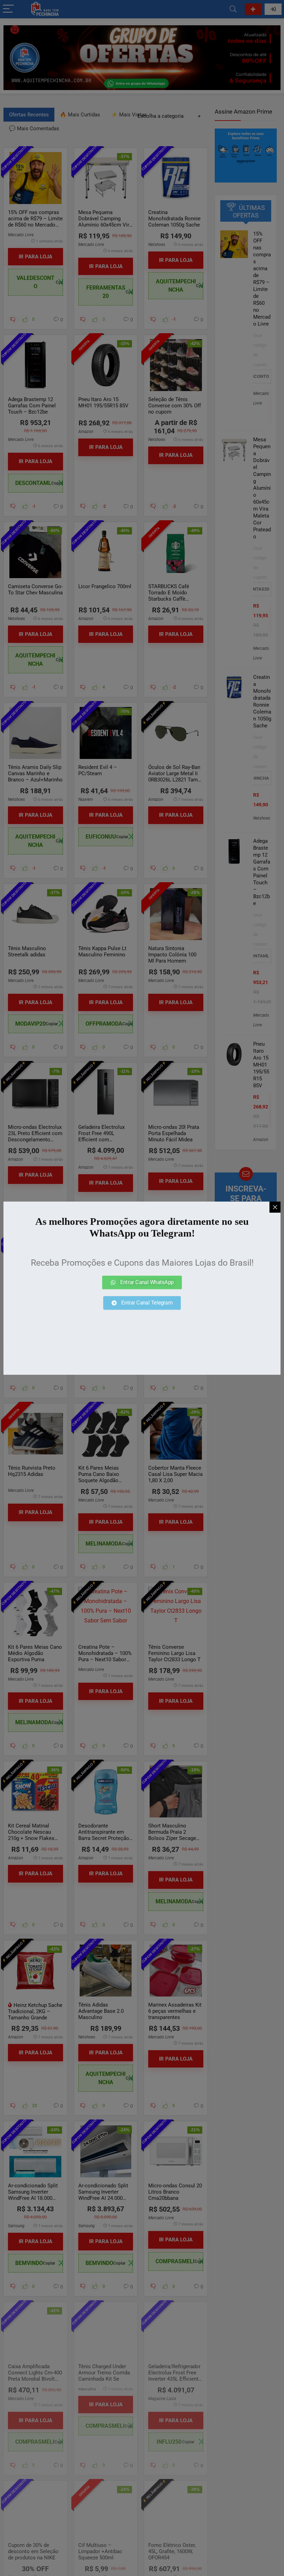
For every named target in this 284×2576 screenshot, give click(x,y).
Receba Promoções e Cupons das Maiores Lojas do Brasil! (142, 1263)
